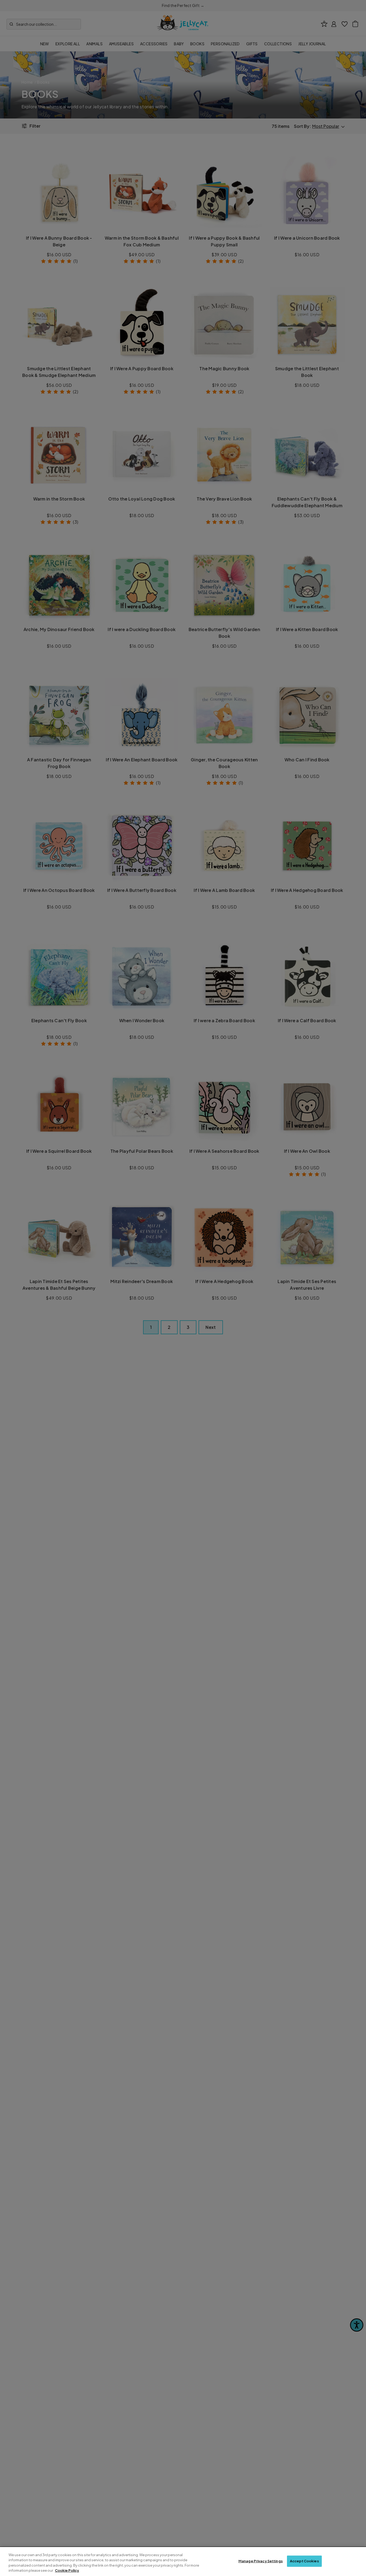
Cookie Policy (67, 2570)
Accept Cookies (304, 2561)
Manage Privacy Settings (261, 2561)
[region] (183, 2562)
